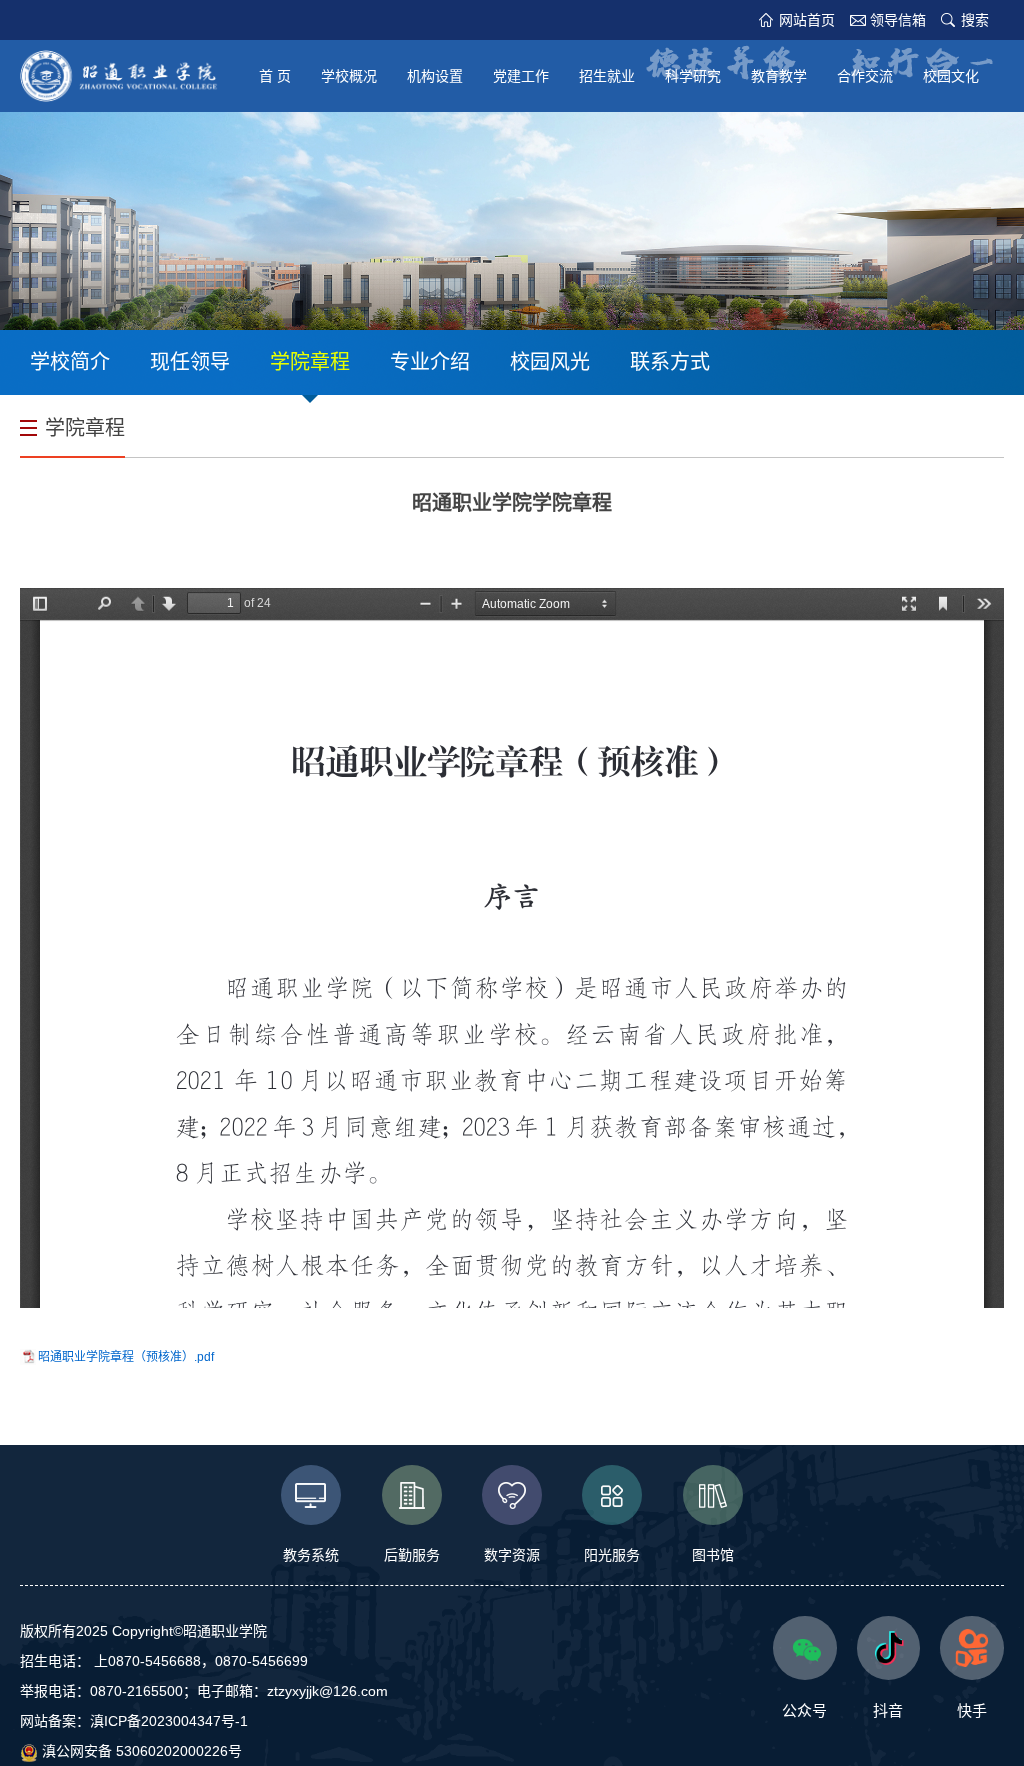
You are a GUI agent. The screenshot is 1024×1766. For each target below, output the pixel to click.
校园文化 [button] (951, 76)
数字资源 (512, 1555)
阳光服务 (612, 1555)
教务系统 (311, 1555)
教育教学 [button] (779, 76)
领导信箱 (898, 20)
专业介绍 (430, 362)
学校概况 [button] (349, 76)
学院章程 (310, 362)
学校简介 (70, 362)
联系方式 (670, 362)
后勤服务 (412, 1555)
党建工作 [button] (521, 76)
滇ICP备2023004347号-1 (169, 1721)
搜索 (975, 20)
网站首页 (807, 20)
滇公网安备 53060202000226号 (140, 1751)
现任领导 (190, 362)
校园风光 (550, 362)
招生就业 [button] (607, 76)
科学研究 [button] (693, 76)
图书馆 (713, 1555)
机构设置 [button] (435, 76)
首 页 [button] (275, 76)
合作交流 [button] (865, 76)
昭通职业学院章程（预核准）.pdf (126, 1357)
